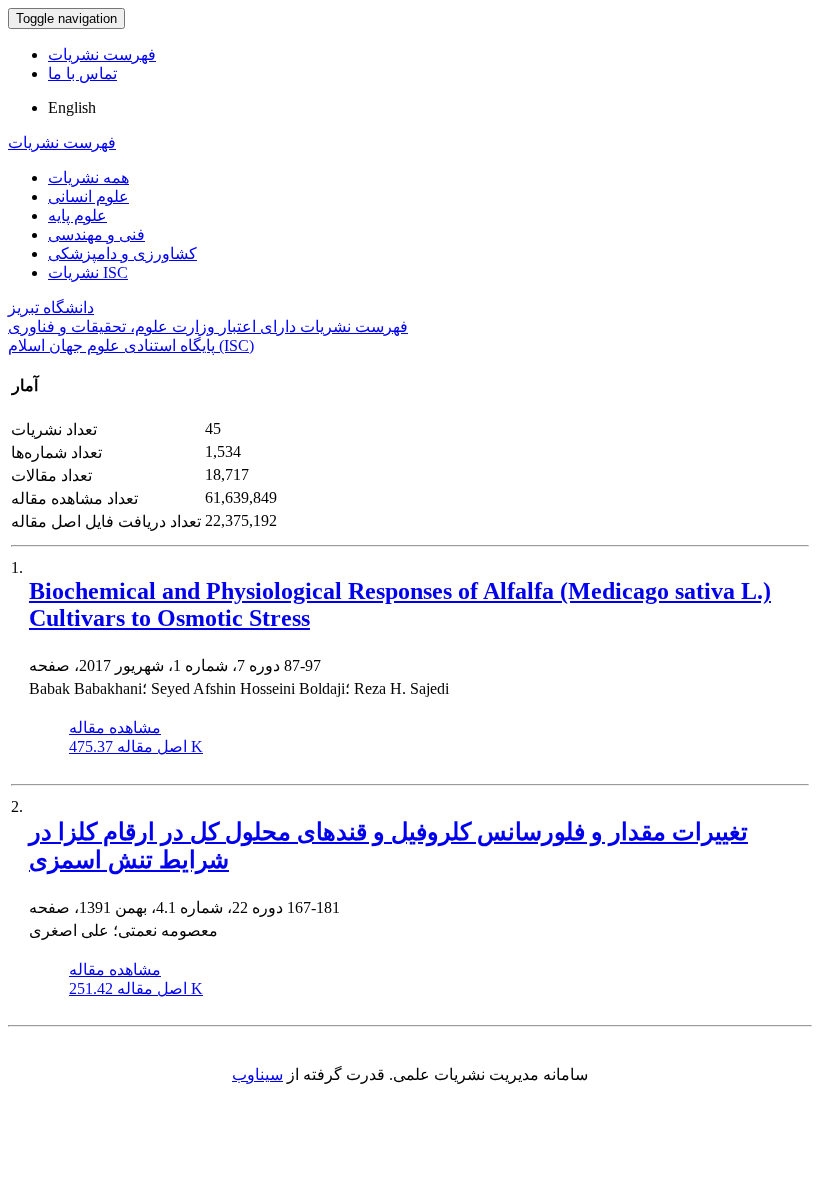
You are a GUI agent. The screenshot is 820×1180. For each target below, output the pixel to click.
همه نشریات (88, 177)
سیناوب (257, 1074)
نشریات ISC (88, 272)
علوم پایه (77, 215)
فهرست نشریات (102, 54)
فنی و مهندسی (96, 234)
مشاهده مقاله (115, 727)
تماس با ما (82, 73)
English (72, 107)
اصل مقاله (136, 746)
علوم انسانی (88, 196)
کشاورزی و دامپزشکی (122, 253)
